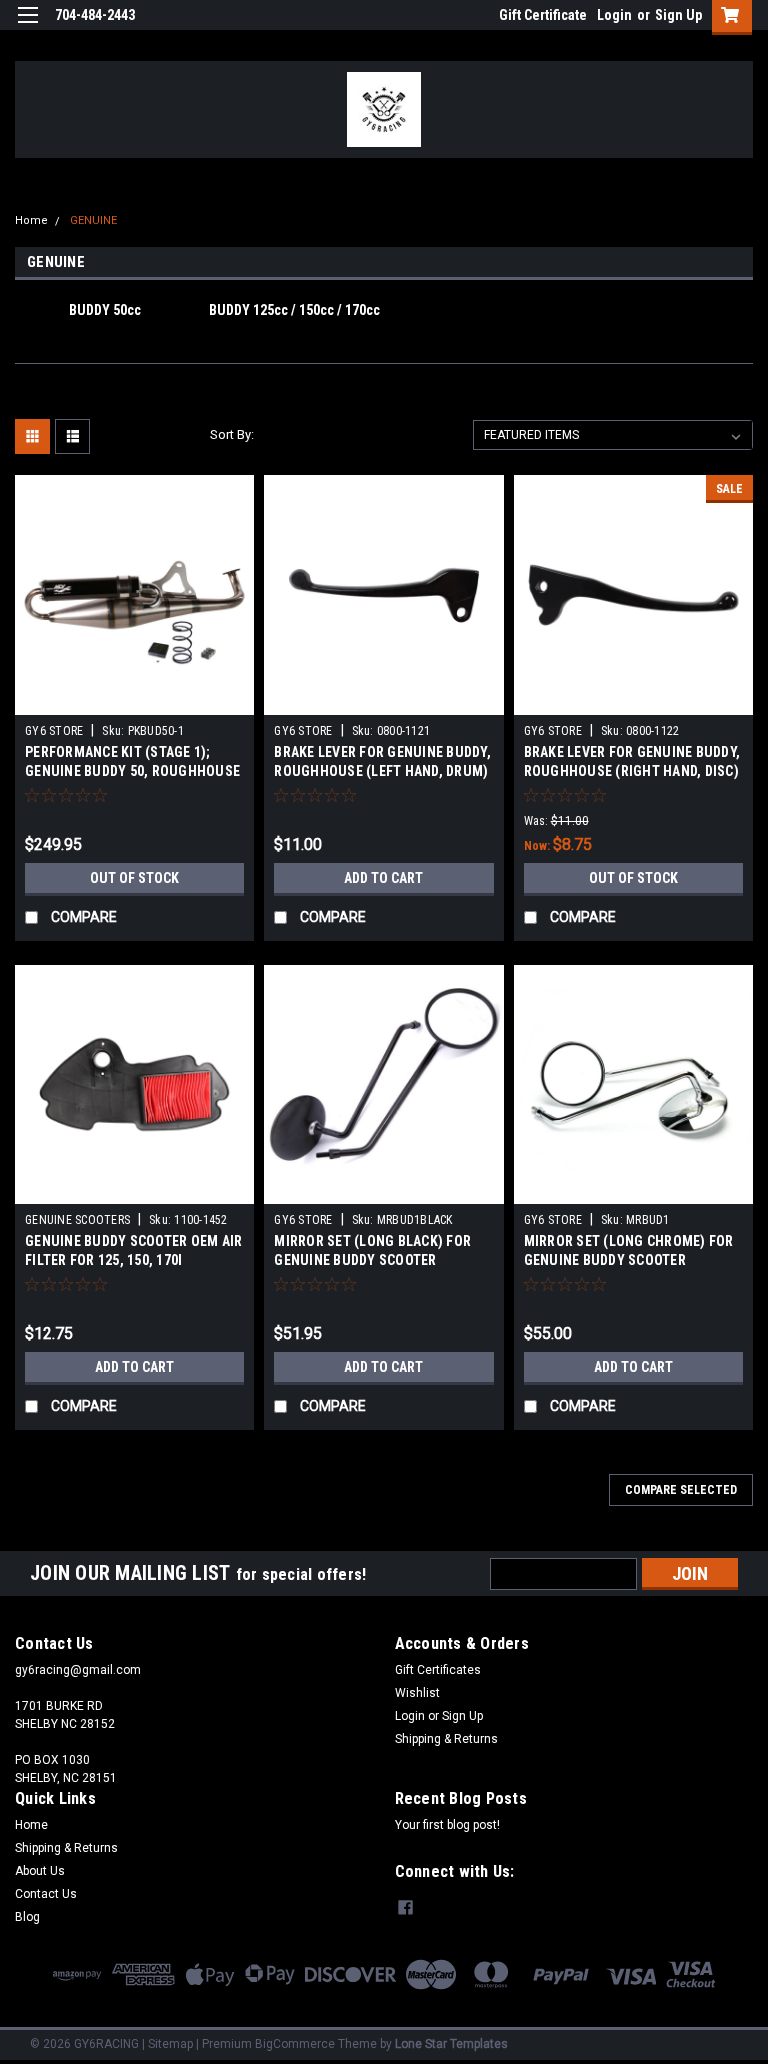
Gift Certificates (438, 1670)
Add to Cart (383, 878)
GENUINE (93, 220)
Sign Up (678, 15)
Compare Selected (681, 1490)
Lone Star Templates (451, 2044)
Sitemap (170, 2044)
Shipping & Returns (446, 1739)
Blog (27, 1917)
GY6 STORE (54, 731)
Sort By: (232, 434)
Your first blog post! (447, 1825)
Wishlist (417, 1693)
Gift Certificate (543, 15)
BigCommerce (295, 2044)
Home (31, 220)
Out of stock (134, 878)
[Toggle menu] (27, 27)
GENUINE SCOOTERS (77, 1220)
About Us (40, 1871)
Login (614, 15)
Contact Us (46, 1894)
